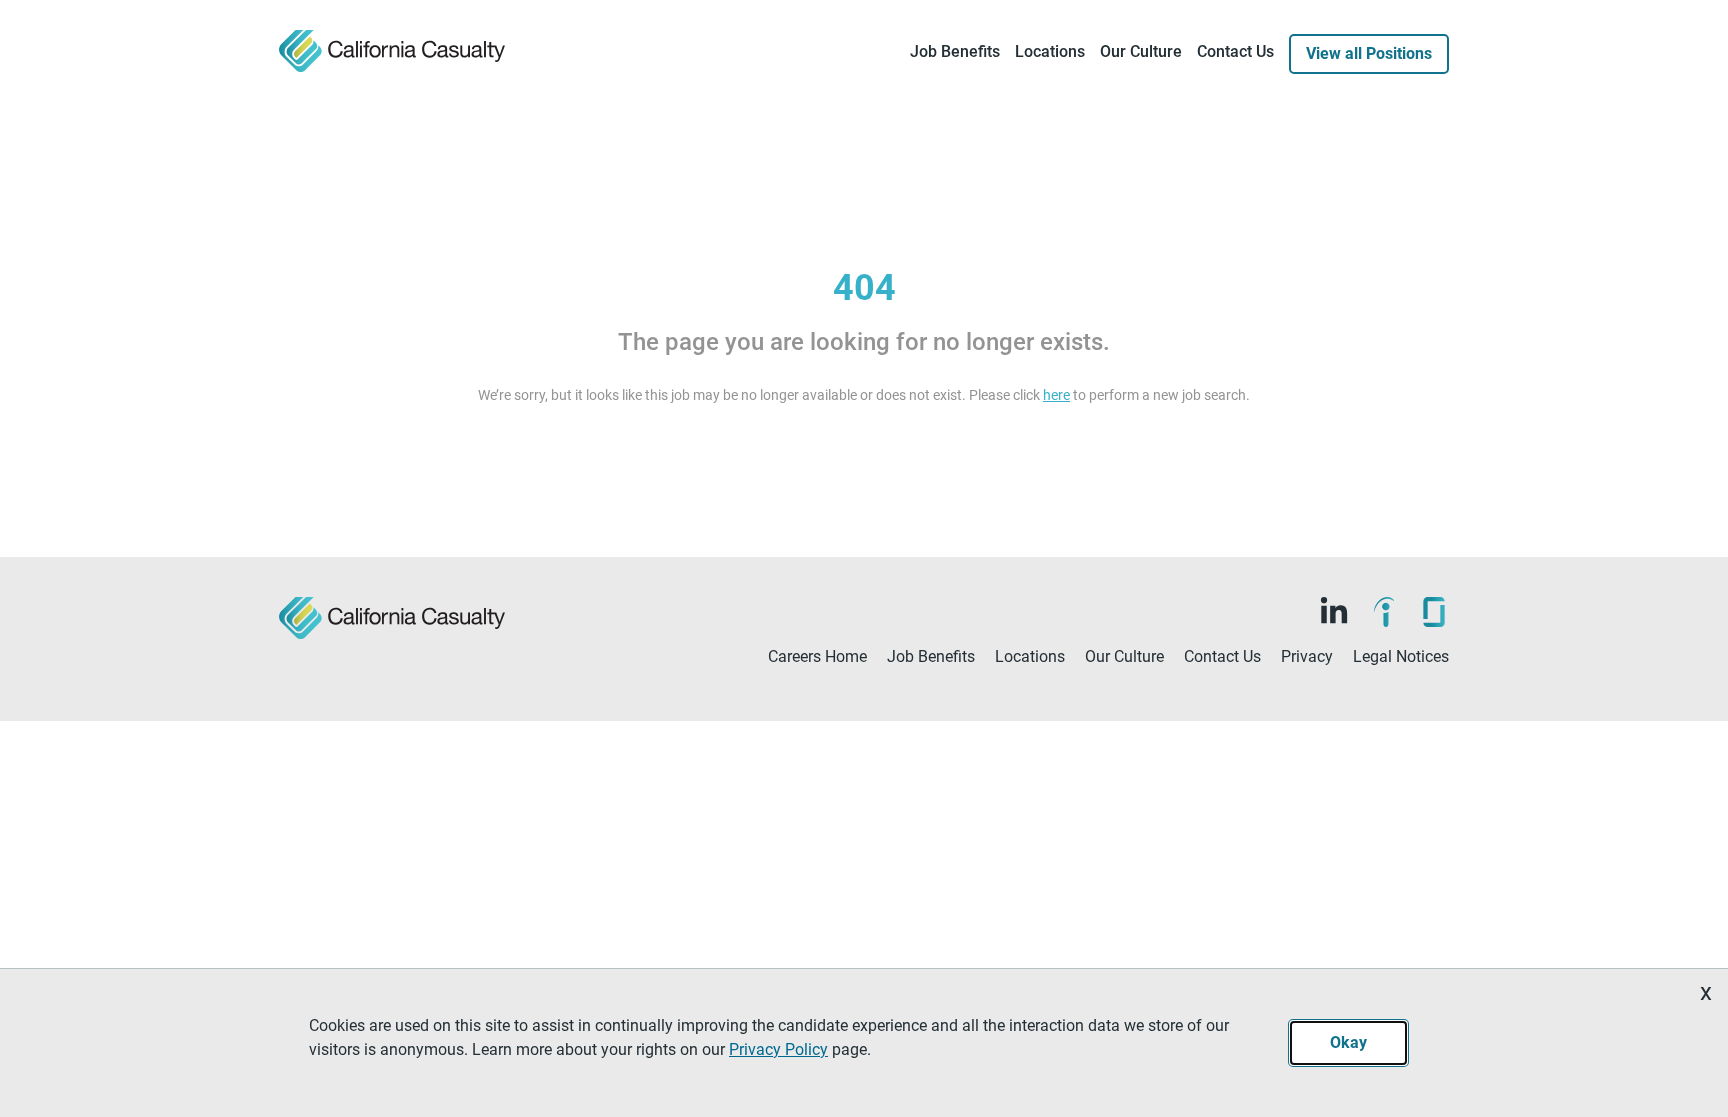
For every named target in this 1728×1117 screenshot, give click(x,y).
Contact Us (1235, 51)
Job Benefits (955, 51)
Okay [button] (1348, 1042)
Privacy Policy (778, 1049)
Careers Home (817, 656)
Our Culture (1141, 51)
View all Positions (1369, 53)
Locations (1050, 51)
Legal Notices (1401, 656)
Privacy (1307, 656)
